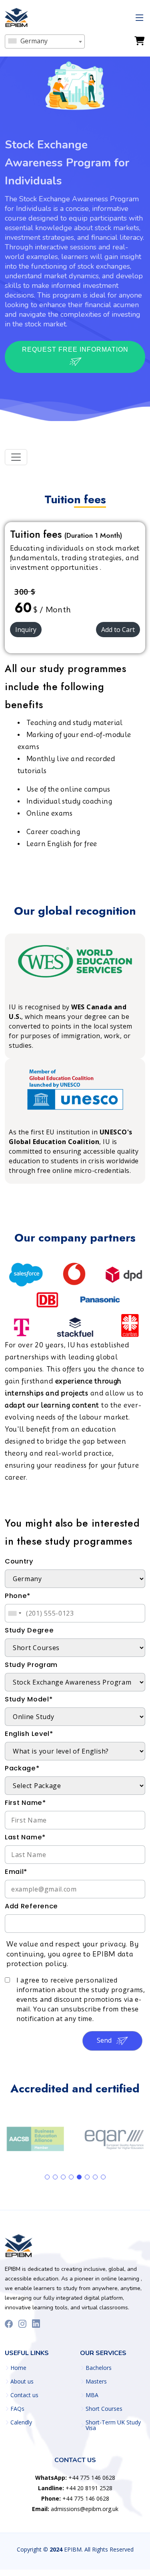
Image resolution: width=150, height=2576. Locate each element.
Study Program (31, 1665)
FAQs (17, 2409)
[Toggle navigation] (16, 457)
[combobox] (45, 42)
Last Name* (25, 1837)
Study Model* (29, 1699)
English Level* (29, 1734)
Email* (16, 1872)
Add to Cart (118, 630)
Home (18, 2368)
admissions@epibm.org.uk (75, 2509)
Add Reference (31, 1906)
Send (105, 2040)
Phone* (18, 1596)
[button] (47, 2177)
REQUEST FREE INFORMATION (75, 349)
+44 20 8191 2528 (75, 2488)
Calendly (21, 2422)
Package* (22, 1768)
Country (19, 1561)
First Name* (25, 1803)
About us (22, 2382)
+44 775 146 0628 (75, 2478)
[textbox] (45, 41)
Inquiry (26, 630)
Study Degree (29, 1630)
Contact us (24, 2395)
